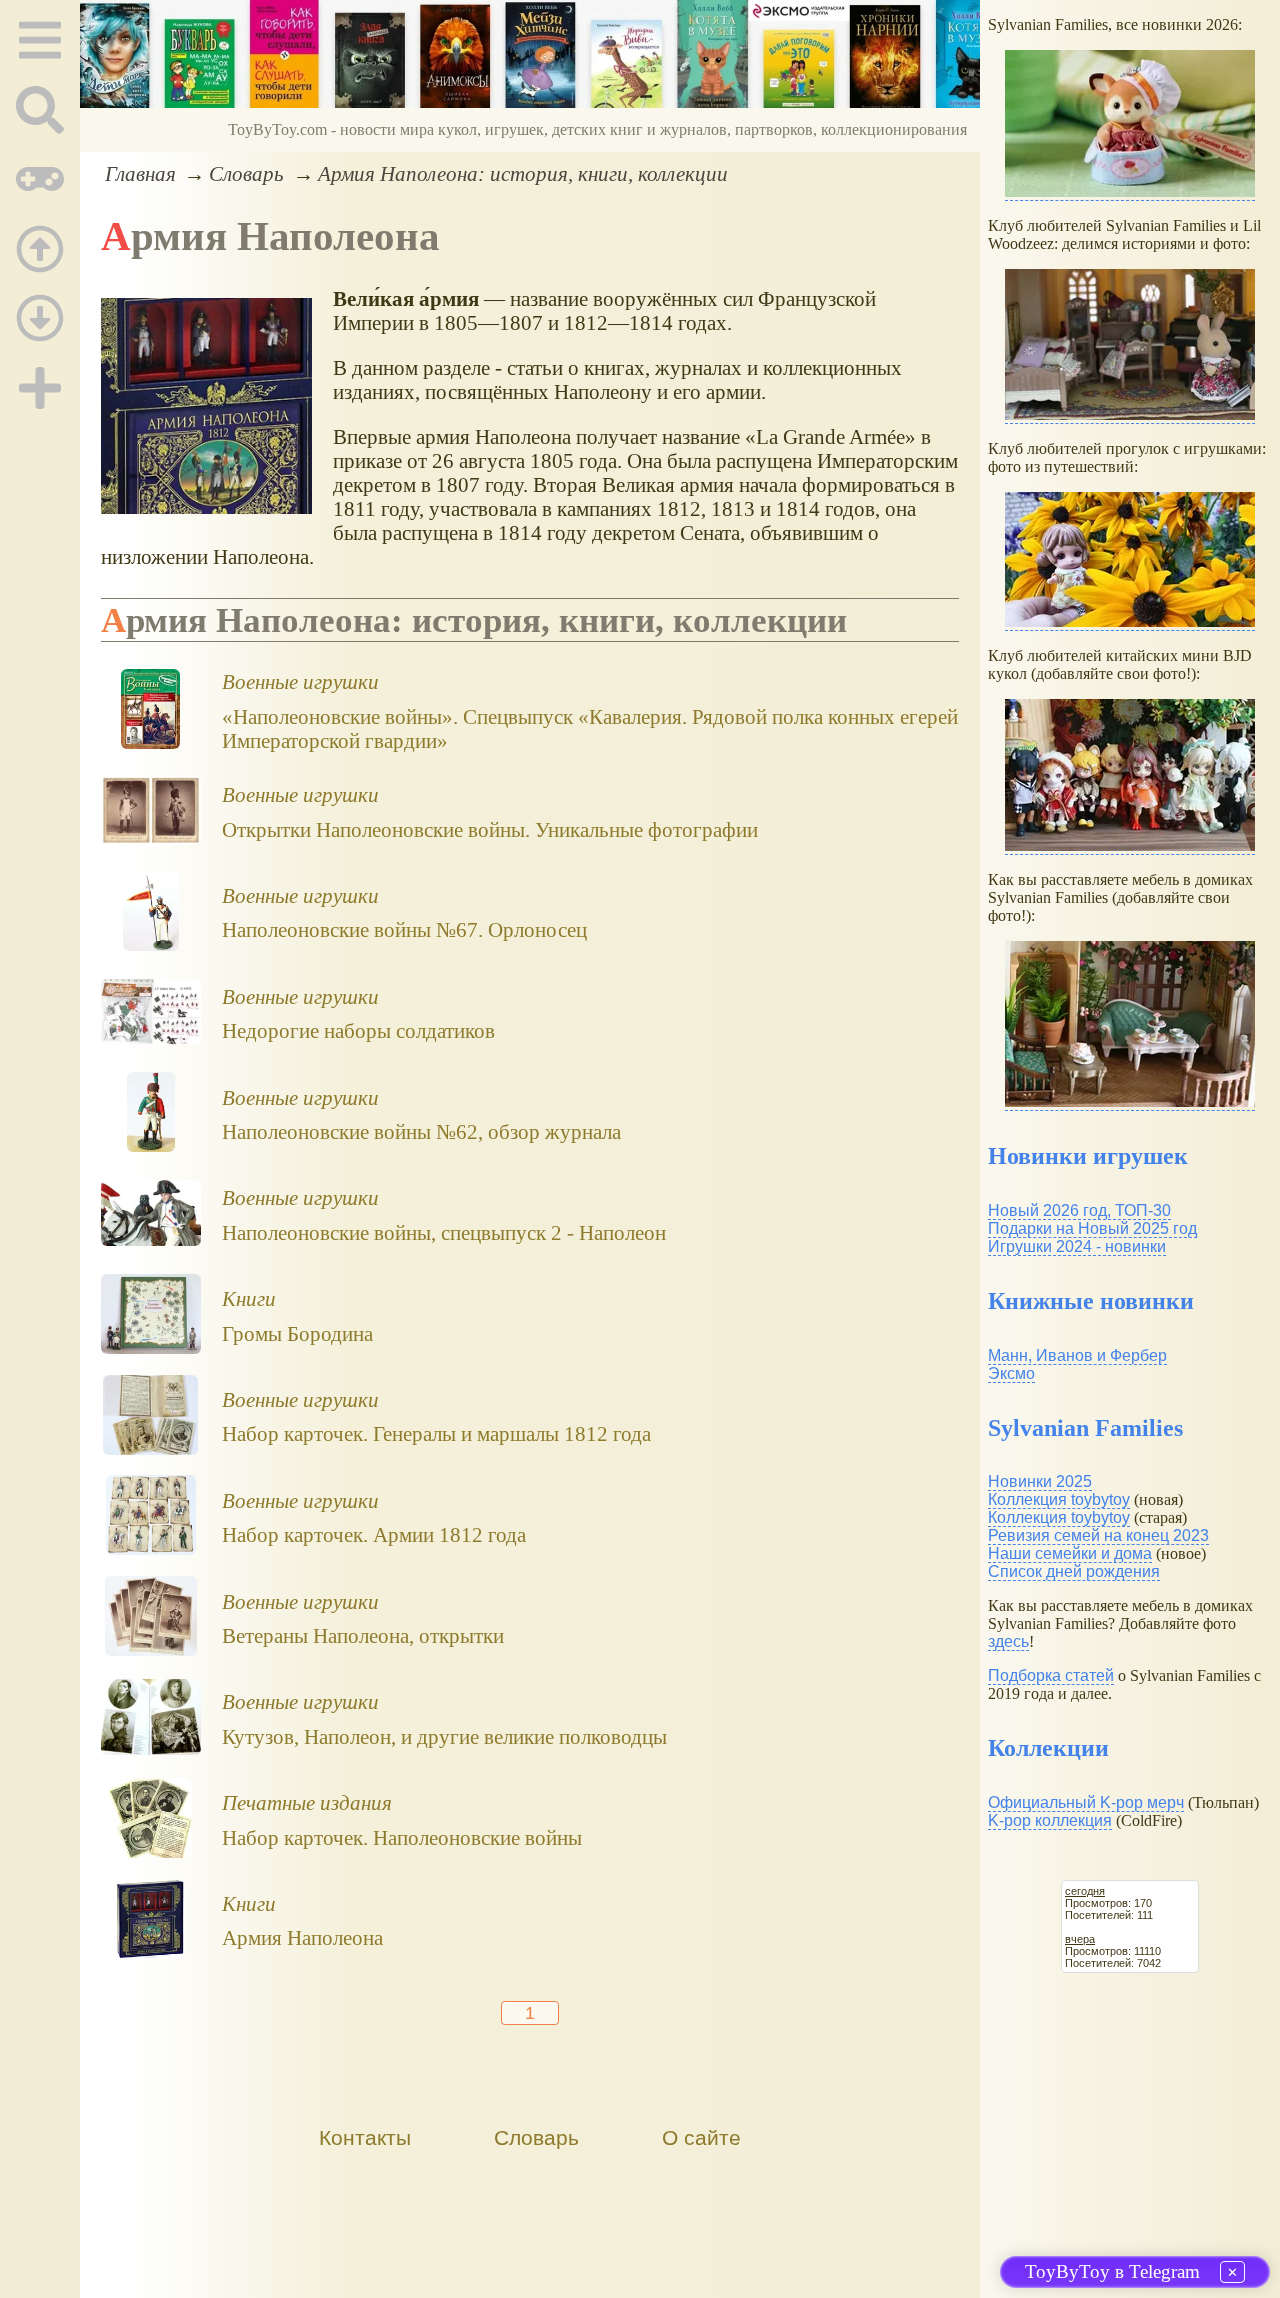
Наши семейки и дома (1070, 1553)
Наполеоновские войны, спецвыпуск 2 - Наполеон (444, 1232)
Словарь (246, 173)
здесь (1008, 1641)
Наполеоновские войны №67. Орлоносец (404, 929)
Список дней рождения (1074, 1571)
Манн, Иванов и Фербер (1077, 1355)
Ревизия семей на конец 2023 (1098, 1535)
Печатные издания (307, 1802)
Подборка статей (1051, 1675)
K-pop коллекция (1050, 1820)
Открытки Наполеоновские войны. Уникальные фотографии (490, 829)
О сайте (701, 2137)
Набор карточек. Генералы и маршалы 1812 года (436, 1433)
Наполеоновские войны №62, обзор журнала (421, 1131)
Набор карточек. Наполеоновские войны (402, 1837)
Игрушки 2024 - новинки (1077, 1246)
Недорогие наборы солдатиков (358, 1030)
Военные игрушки (300, 681)
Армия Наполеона (302, 1937)
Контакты (365, 2137)
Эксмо (1011, 1373)
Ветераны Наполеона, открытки (363, 1635)
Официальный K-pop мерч (1086, 1802)
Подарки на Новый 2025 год (1092, 1228)
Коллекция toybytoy (1059, 1499)
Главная (140, 173)
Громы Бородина (297, 1333)
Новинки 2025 (1040, 1481)
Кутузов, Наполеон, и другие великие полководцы (444, 1736)
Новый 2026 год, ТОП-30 (1079, 1210)
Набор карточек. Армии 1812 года (374, 1534)
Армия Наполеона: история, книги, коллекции (523, 173)
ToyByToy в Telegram (1112, 2271)
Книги (249, 1298)
